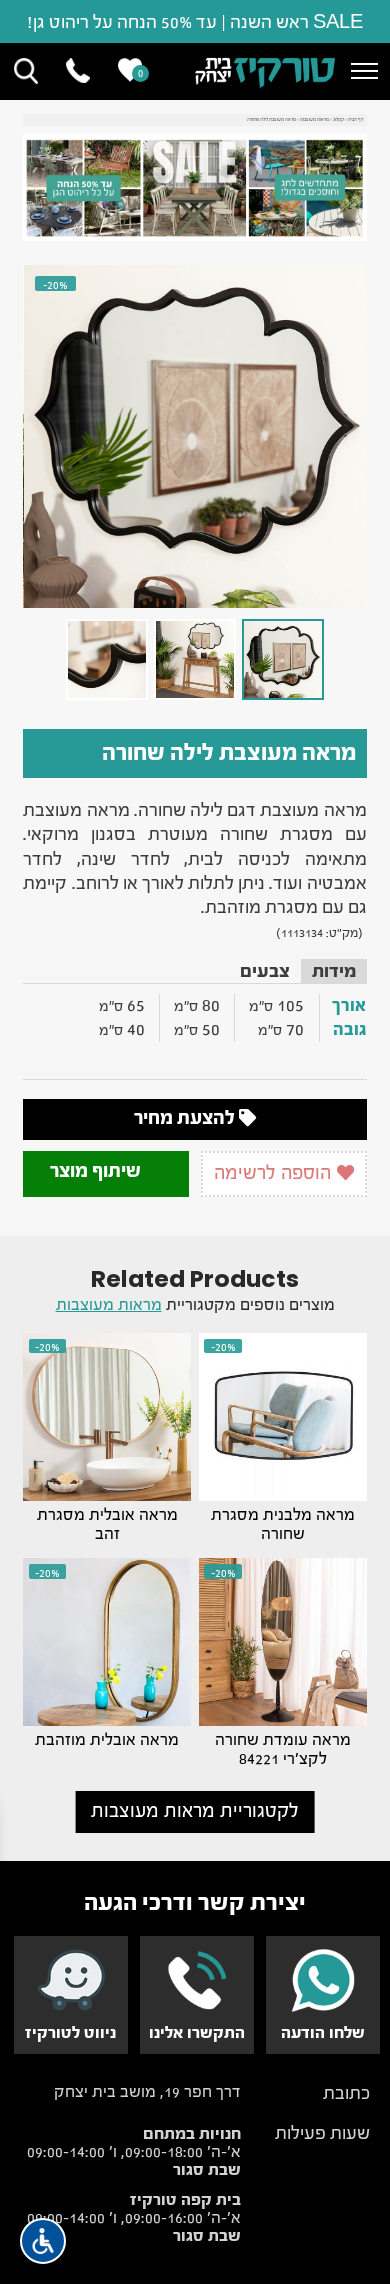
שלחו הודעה (323, 2032)
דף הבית (355, 119)
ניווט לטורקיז (70, 2032)
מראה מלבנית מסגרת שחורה (283, 1524)
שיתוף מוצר (97, 1170)
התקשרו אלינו (197, 2032)
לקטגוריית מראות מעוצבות (195, 1810)
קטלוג (338, 119)
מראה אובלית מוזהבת (107, 1739)
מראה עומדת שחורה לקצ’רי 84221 (283, 1749)
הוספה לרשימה (275, 1172)
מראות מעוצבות (314, 119)
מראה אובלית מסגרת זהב (107, 1524)
